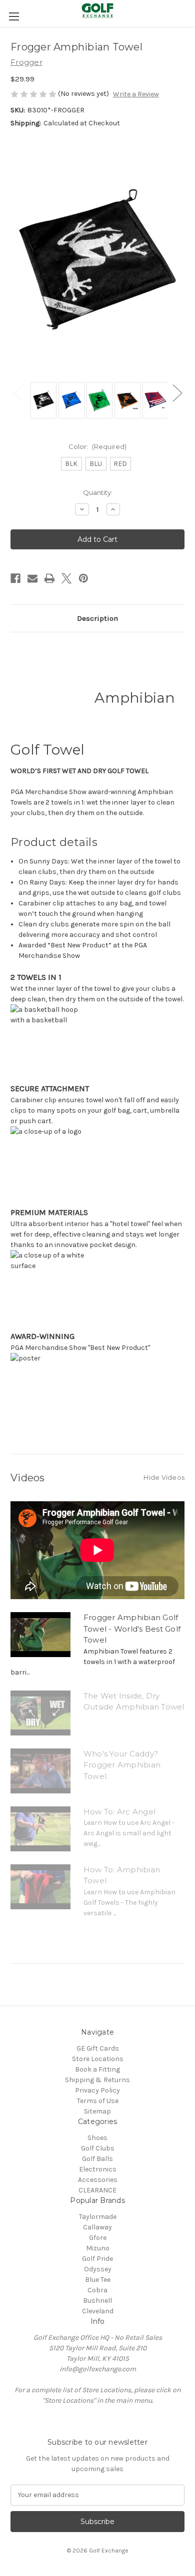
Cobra (97, 2290)
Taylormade (98, 2217)
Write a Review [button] (136, 94)
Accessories (98, 2180)
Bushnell (97, 2301)
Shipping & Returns (97, 2080)
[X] (66, 578)
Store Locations (98, 2059)
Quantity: (98, 492)
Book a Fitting (97, 2069)
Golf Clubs (98, 2148)
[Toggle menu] (14, 16)
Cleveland (98, 2311)
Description (97, 618)
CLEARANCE (97, 2190)
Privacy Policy (97, 2090)
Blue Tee (98, 2280)
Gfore (98, 2238)
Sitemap (97, 2111)
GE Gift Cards (98, 2048)
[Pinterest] (83, 578)
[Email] (32, 578)
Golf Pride (97, 2259)
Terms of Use (98, 2101)
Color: (97, 446)
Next (177, 393)
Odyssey (98, 2269)
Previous (18, 393)
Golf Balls (97, 2159)
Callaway (97, 2227)
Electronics (98, 2169)
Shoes (97, 2138)
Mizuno (98, 2248)
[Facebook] (15, 578)
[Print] (49, 578)
